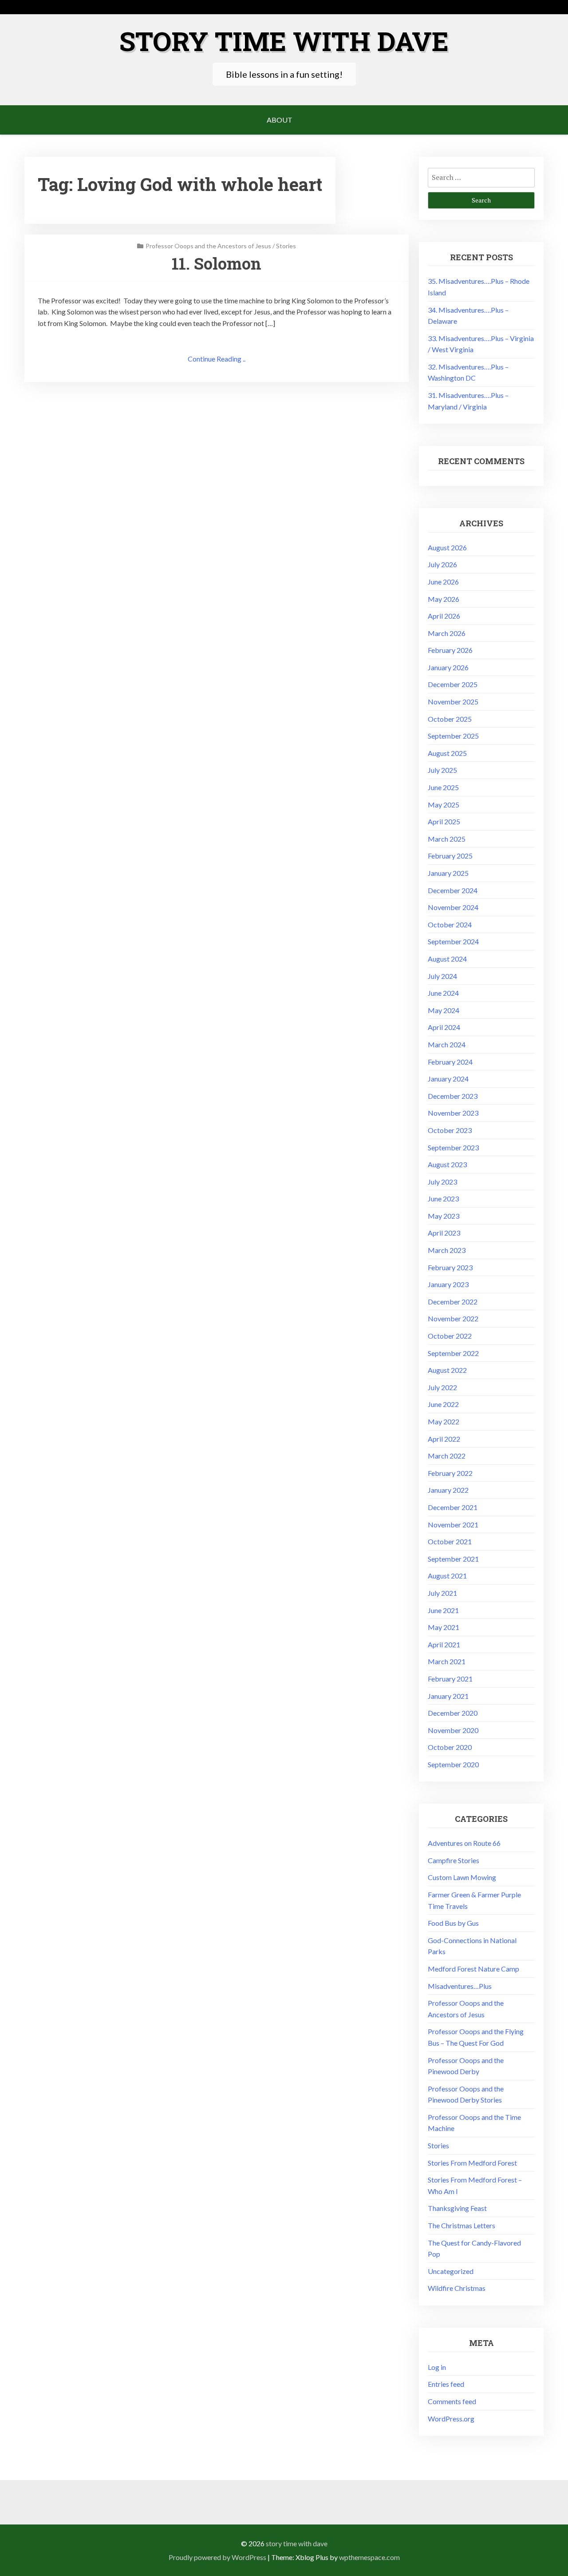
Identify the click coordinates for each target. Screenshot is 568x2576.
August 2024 (447, 959)
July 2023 (442, 1182)
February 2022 (450, 1473)
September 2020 (453, 1764)
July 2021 (442, 1593)
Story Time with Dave (284, 41)
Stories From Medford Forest (472, 2163)
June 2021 (443, 1610)
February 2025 (450, 856)
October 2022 (450, 1336)
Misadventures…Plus (460, 1986)
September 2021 (453, 1559)
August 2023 (447, 1164)
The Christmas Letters (461, 2225)
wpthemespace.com (369, 2557)
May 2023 (444, 1216)
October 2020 (450, 1747)
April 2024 (444, 1027)
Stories (286, 246)
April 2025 (444, 821)
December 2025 (453, 684)
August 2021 (447, 1576)
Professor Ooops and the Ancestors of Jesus (208, 246)
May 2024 (444, 1010)
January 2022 (448, 1490)
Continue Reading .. (217, 359)
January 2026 (448, 667)
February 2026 (450, 650)
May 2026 (444, 599)
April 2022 (444, 1439)
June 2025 (443, 787)
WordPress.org (451, 2419)
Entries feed (446, 2384)
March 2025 (447, 839)
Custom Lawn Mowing (462, 1877)
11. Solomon (217, 263)
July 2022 (442, 1387)
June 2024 (443, 993)
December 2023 (453, 1096)
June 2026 (443, 582)
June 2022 (443, 1404)
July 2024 (442, 976)
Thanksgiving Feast (457, 2208)
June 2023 (443, 1199)
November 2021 (453, 1525)
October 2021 (450, 1541)
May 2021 (444, 1627)
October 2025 (450, 719)
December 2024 (453, 890)
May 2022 (444, 1421)
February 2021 (450, 1679)
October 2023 (450, 1130)
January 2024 (448, 1079)
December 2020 (453, 1713)
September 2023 (453, 1147)
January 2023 (448, 1284)
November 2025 (453, 702)
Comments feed (452, 2401)
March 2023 (447, 1250)
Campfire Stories (454, 1860)
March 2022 (447, 1456)
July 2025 (442, 770)
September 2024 (453, 941)
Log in (437, 2367)
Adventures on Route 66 (464, 1843)
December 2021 (453, 1507)
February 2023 (450, 1267)
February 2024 (450, 1062)
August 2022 (447, 1370)
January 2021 (448, 1696)
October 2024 (450, 924)
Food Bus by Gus (453, 1923)
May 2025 (444, 805)
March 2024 (447, 1044)
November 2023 (453, 1113)
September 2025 (453, 736)
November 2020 (453, 1730)
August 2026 (447, 547)
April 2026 (444, 616)
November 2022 (453, 1318)
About (280, 120)
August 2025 (447, 753)
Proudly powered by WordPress (217, 2557)
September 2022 (453, 1353)
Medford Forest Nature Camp (473, 1969)
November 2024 (453, 907)
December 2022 (453, 1302)
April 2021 (444, 1644)
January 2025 (448, 873)
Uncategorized (451, 2271)
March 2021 (447, 1661)
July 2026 (442, 564)
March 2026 (447, 633)
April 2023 (444, 1233)
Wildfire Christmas (457, 2288)
